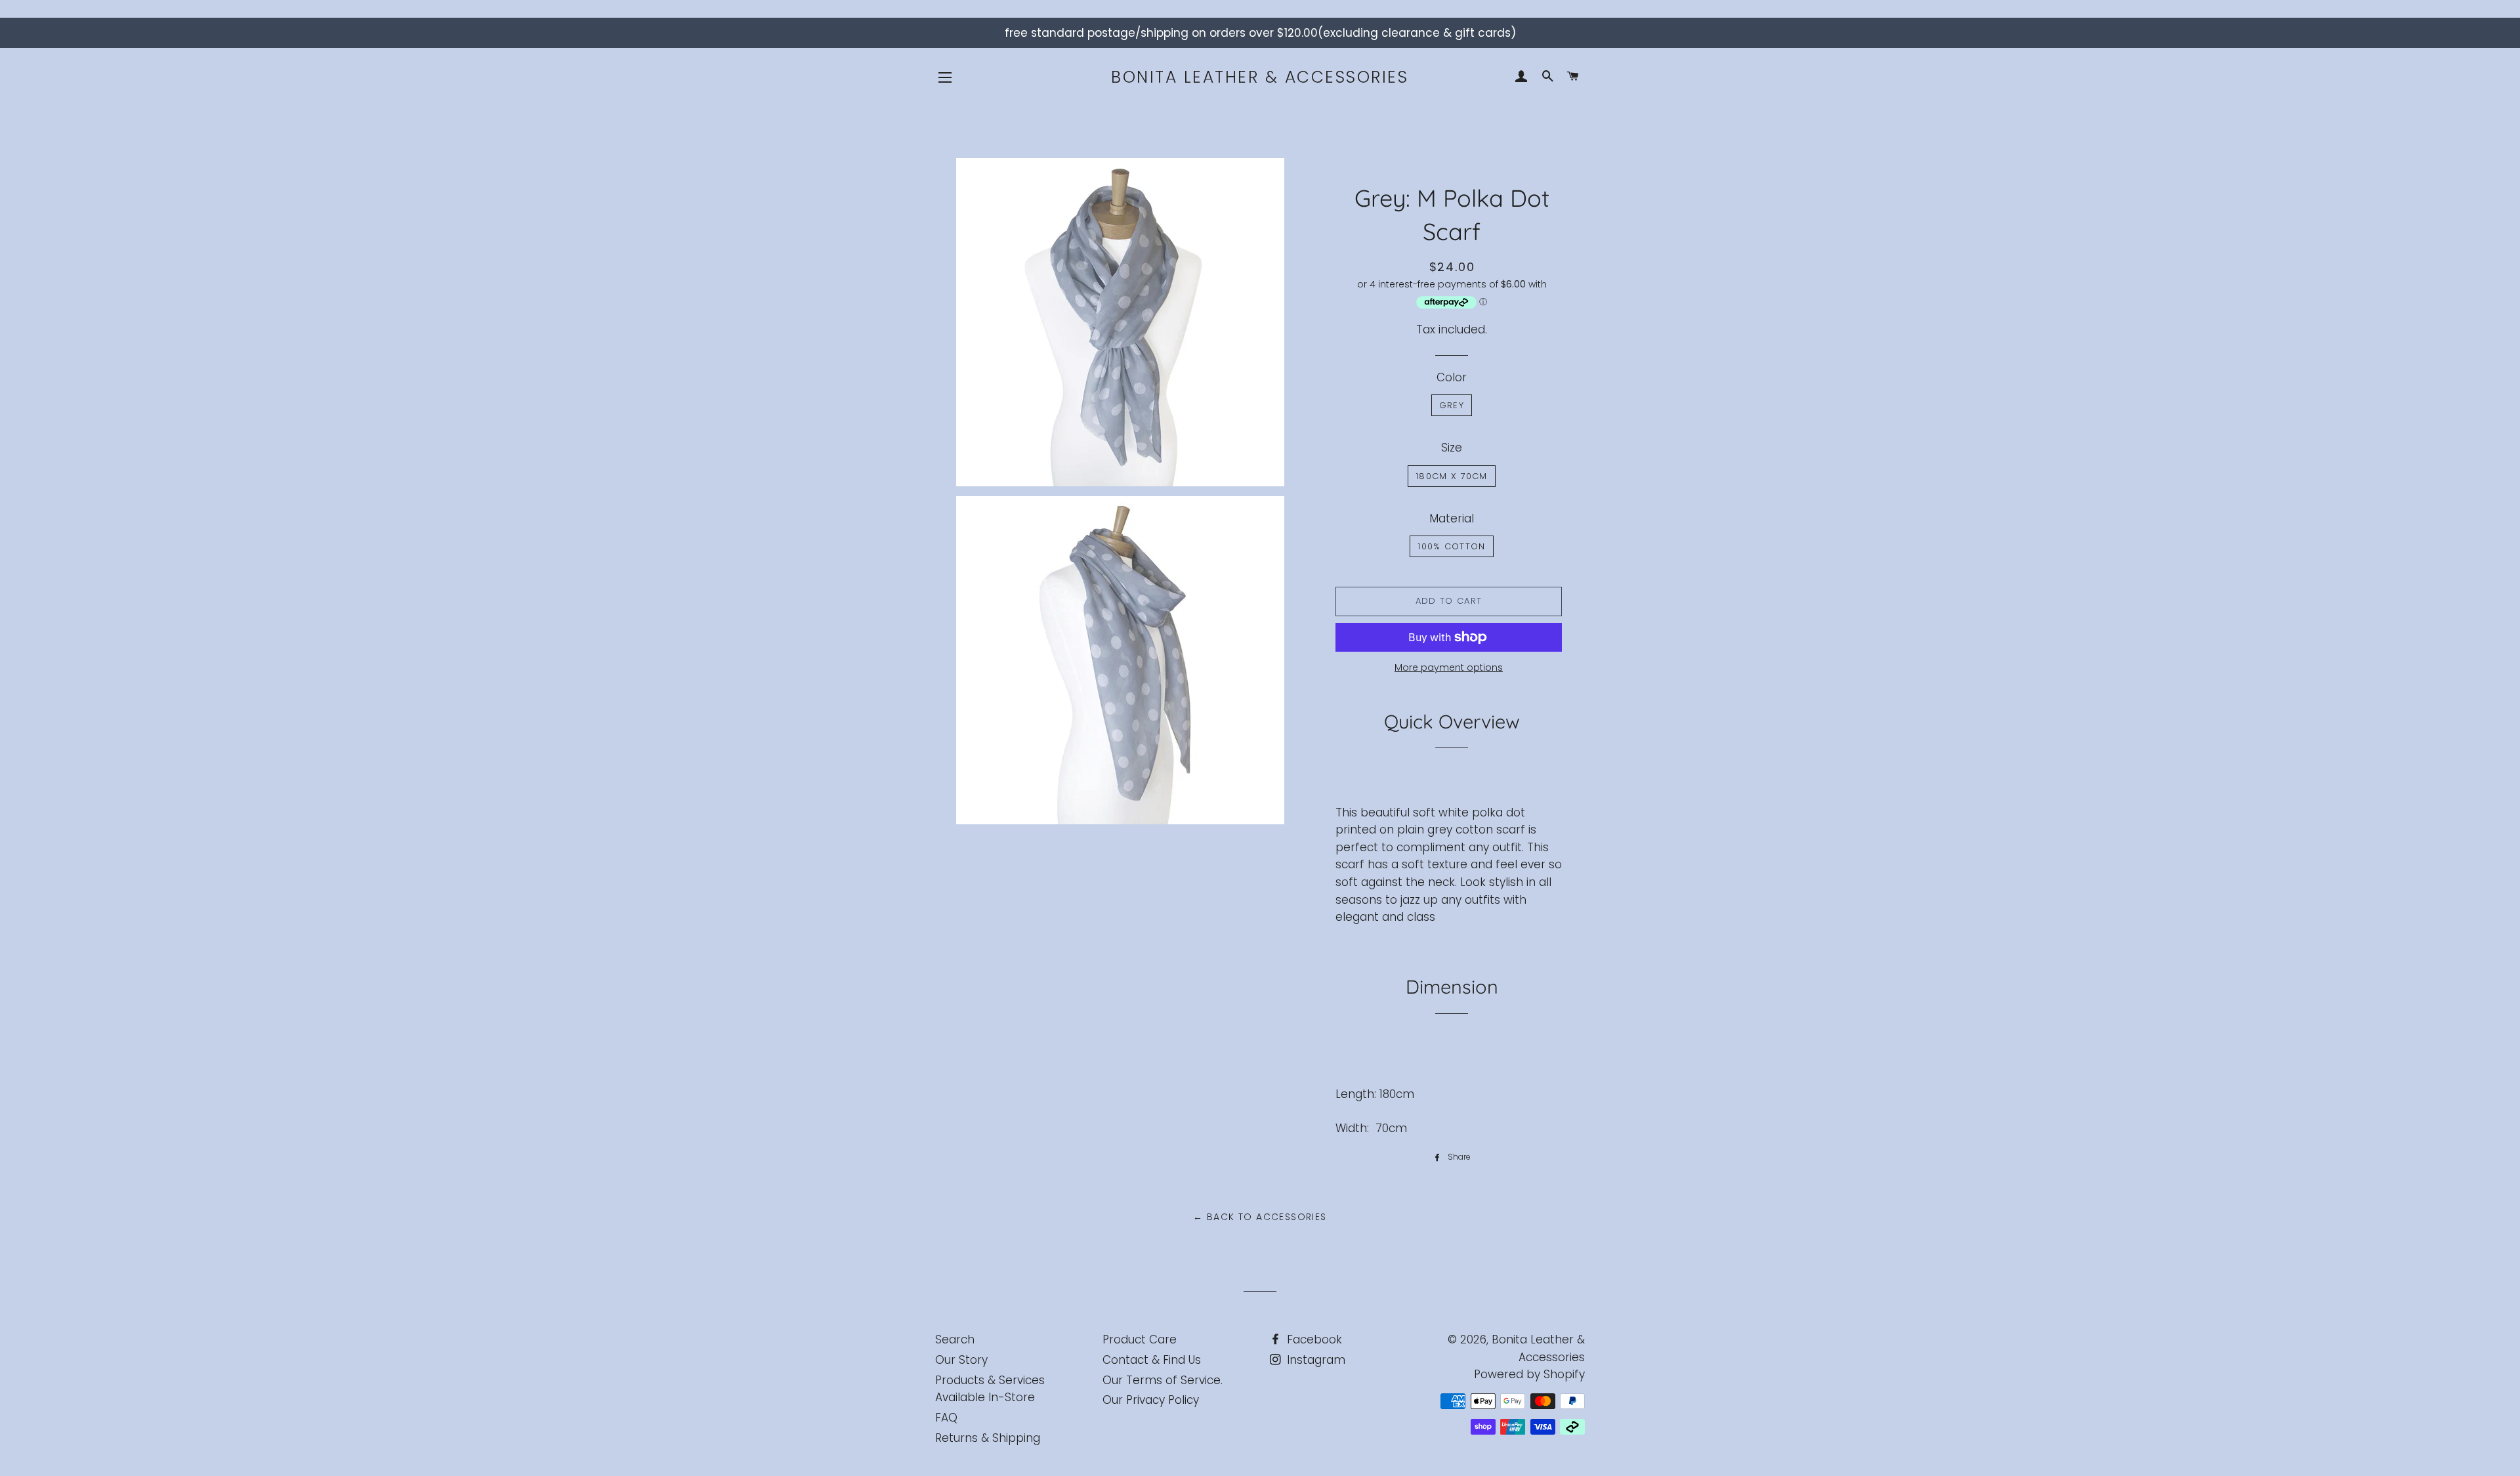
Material (1452, 518)
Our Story (961, 1360)
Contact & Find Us (1152, 1360)
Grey (1452, 405)
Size (1452, 448)
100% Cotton (1451, 546)
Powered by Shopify (1529, 1374)
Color (1452, 377)
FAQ (946, 1418)
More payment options (1449, 667)
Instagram (1314, 1360)
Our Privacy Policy (1151, 1400)
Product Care (1140, 1339)
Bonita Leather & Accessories (1260, 77)
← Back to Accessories (1260, 1217)
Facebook (1313, 1339)
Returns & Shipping (988, 1438)
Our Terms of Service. (1163, 1380)
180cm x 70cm (1452, 476)
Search (955, 1339)
